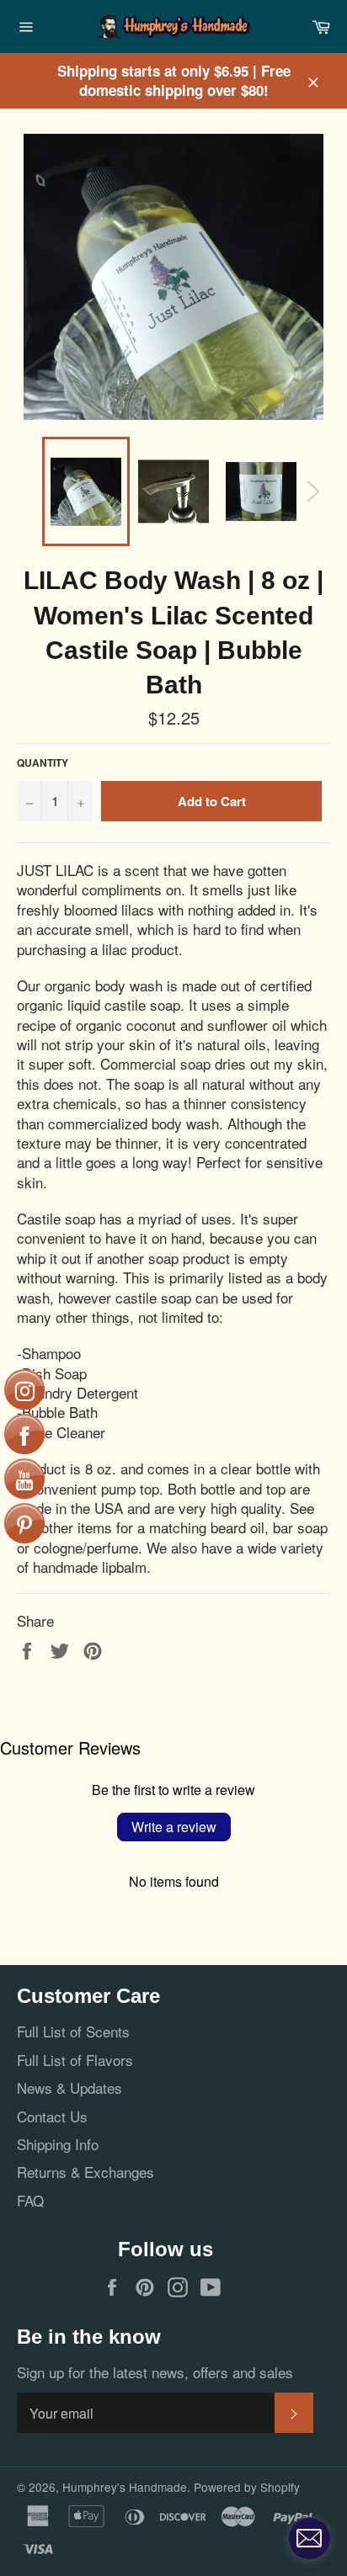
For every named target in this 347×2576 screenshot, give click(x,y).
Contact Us (52, 2116)
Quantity (43, 763)
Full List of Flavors (75, 2060)
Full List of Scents (73, 2031)
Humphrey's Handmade (125, 2487)
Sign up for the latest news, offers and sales (155, 2372)
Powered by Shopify (247, 2487)
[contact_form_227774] (309, 2538)
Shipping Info (58, 2144)
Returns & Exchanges (85, 2172)
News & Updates (69, 2087)
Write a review (174, 1827)
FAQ (30, 2200)
